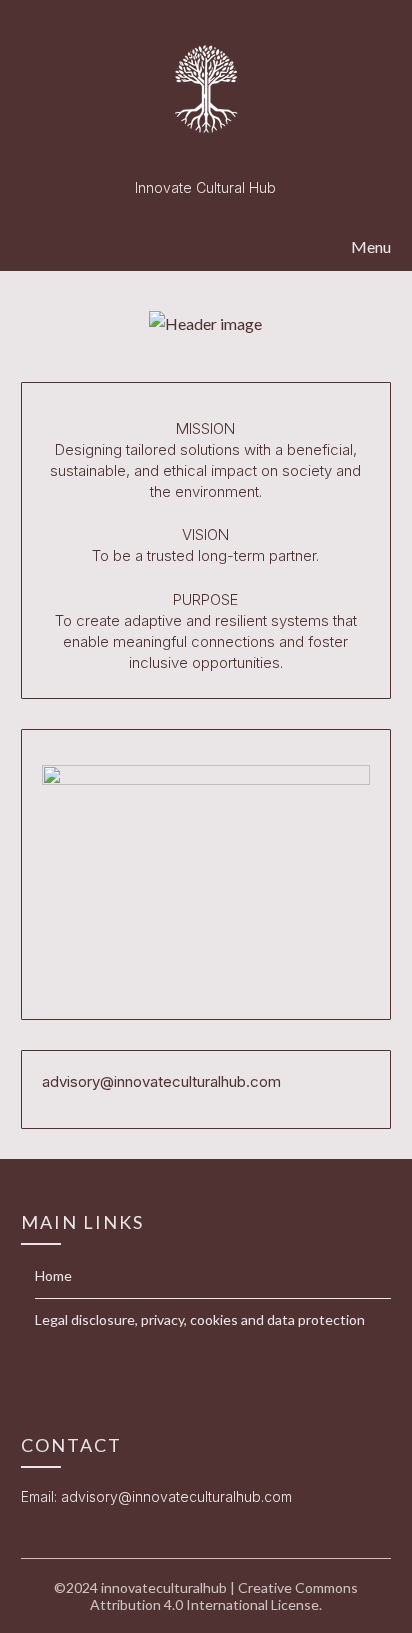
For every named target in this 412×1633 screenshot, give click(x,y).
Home (53, 1275)
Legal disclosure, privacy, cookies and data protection (200, 1319)
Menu (371, 246)
